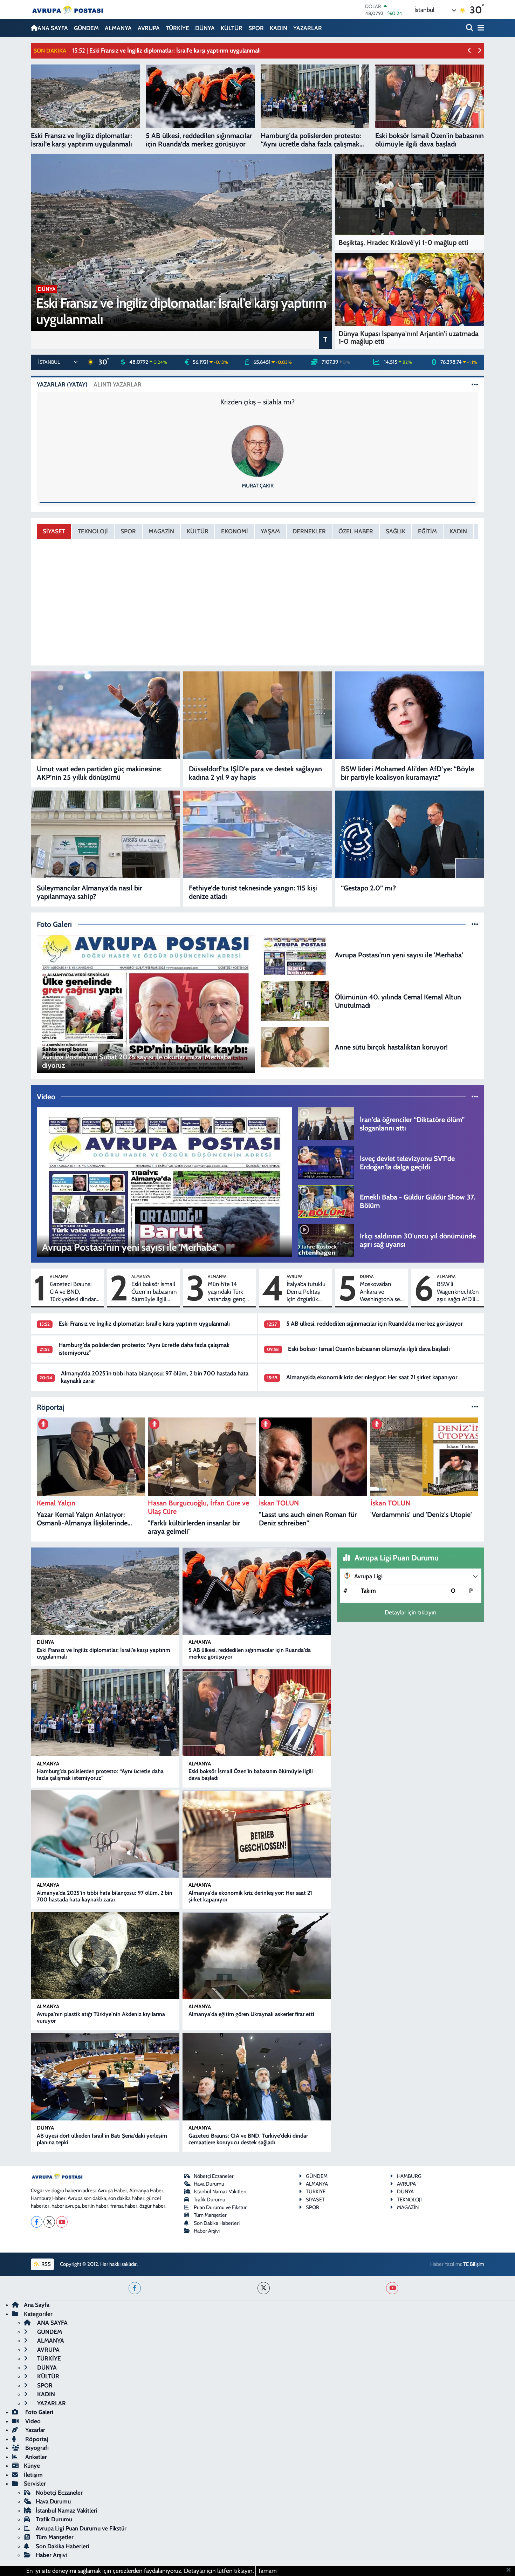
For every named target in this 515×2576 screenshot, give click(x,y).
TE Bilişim (474, 2264)
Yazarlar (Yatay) (62, 384)
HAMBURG (409, 2176)
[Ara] (470, 28)
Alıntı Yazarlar (118, 384)
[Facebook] (37, 2222)
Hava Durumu (209, 2184)
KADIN (279, 28)
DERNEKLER (309, 531)
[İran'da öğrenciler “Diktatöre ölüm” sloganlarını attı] (326, 1123)
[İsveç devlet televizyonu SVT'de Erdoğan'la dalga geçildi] (326, 1162)
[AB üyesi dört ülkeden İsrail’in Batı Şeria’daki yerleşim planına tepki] (105, 2077)
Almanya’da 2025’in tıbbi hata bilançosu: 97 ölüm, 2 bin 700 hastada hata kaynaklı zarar (105, 1896)
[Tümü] (475, 1407)
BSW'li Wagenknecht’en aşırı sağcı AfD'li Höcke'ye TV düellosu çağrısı (458, 1292)
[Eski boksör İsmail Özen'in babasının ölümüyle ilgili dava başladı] (257, 1713)
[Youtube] (62, 2222)
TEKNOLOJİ (93, 531)
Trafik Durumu (210, 2200)
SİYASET (54, 531)
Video (32, 2421)
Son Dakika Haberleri (217, 2223)
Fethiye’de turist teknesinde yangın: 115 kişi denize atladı (253, 892)
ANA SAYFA (53, 28)
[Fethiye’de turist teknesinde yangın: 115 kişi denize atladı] (257, 834)
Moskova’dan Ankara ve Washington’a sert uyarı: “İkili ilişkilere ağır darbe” (382, 1292)
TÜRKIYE (316, 2192)
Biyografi (36, 2448)
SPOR (256, 28)
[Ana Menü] (480, 28)
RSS (46, 2264)
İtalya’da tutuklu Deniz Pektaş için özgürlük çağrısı (306, 1292)
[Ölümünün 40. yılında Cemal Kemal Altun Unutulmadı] (295, 1000)
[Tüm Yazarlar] (475, 384)
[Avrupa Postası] (68, 10)
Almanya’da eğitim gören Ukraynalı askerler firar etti (251, 2014)
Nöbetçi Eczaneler (214, 2176)
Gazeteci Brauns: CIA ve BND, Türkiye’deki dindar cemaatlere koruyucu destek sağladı (73, 1292)
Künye (32, 2466)
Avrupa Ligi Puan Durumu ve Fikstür (81, 2528)
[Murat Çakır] (257, 450)
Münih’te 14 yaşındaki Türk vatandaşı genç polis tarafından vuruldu (227, 1292)
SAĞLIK (396, 531)
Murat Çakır (258, 486)
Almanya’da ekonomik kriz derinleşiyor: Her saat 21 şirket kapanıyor (372, 1377)
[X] (49, 2222)
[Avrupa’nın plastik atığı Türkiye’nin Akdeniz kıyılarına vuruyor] (105, 1956)
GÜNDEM (86, 28)
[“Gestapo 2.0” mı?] (410, 834)
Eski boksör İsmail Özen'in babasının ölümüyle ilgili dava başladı (154, 1292)
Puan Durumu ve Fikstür (220, 2207)
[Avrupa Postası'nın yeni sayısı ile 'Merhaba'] (295, 954)
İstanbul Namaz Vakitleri (220, 2192)
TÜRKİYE (177, 28)
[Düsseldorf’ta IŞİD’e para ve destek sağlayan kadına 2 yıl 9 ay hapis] (257, 715)
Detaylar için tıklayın (411, 1612)
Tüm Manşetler (210, 2215)
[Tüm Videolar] (475, 1096)
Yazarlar (35, 2430)
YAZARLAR (308, 28)
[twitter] (264, 2288)
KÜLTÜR (232, 28)
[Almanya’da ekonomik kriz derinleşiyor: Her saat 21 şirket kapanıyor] (257, 1834)
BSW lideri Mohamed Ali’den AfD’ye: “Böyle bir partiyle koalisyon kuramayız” (407, 773)
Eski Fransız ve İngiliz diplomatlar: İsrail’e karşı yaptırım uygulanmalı (144, 1324)
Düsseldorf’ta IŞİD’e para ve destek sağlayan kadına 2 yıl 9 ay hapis (255, 773)
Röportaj (36, 2439)
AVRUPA (149, 28)
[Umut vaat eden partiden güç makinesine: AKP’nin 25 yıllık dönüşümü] (105, 715)
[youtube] (392, 2288)
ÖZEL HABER (356, 531)
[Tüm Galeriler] (475, 924)
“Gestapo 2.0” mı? (368, 888)
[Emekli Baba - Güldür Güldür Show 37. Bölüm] (326, 1201)
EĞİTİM (427, 531)
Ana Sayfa (37, 2305)
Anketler (35, 2457)
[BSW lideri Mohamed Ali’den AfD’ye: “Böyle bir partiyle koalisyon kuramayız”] (410, 715)
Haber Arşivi (207, 2231)
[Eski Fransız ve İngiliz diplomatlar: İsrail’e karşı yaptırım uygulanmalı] (105, 1591)
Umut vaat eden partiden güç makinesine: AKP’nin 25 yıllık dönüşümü (99, 773)
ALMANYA (118, 28)
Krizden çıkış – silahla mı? (257, 402)
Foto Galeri (39, 2412)
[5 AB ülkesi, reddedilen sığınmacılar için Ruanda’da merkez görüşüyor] (257, 1591)
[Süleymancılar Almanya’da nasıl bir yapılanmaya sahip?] (105, 834)
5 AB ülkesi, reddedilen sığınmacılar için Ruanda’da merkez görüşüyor (375, 1324)
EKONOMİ (235, 531)
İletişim (33, 2475)
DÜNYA (205, 28)
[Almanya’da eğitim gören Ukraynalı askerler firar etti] (257, 1956)
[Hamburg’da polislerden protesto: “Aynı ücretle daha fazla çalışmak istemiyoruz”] (105, 1713)
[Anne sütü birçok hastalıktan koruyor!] (295, 1046)
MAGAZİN (161, 531)
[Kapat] (511, 2570)
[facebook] (135, 2288)
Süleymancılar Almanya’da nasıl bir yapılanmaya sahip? (90, 892)
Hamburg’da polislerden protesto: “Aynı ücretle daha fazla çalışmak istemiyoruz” (100, 1775)
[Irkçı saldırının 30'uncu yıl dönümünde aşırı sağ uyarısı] (326, 1240)
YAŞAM (270, 531)
